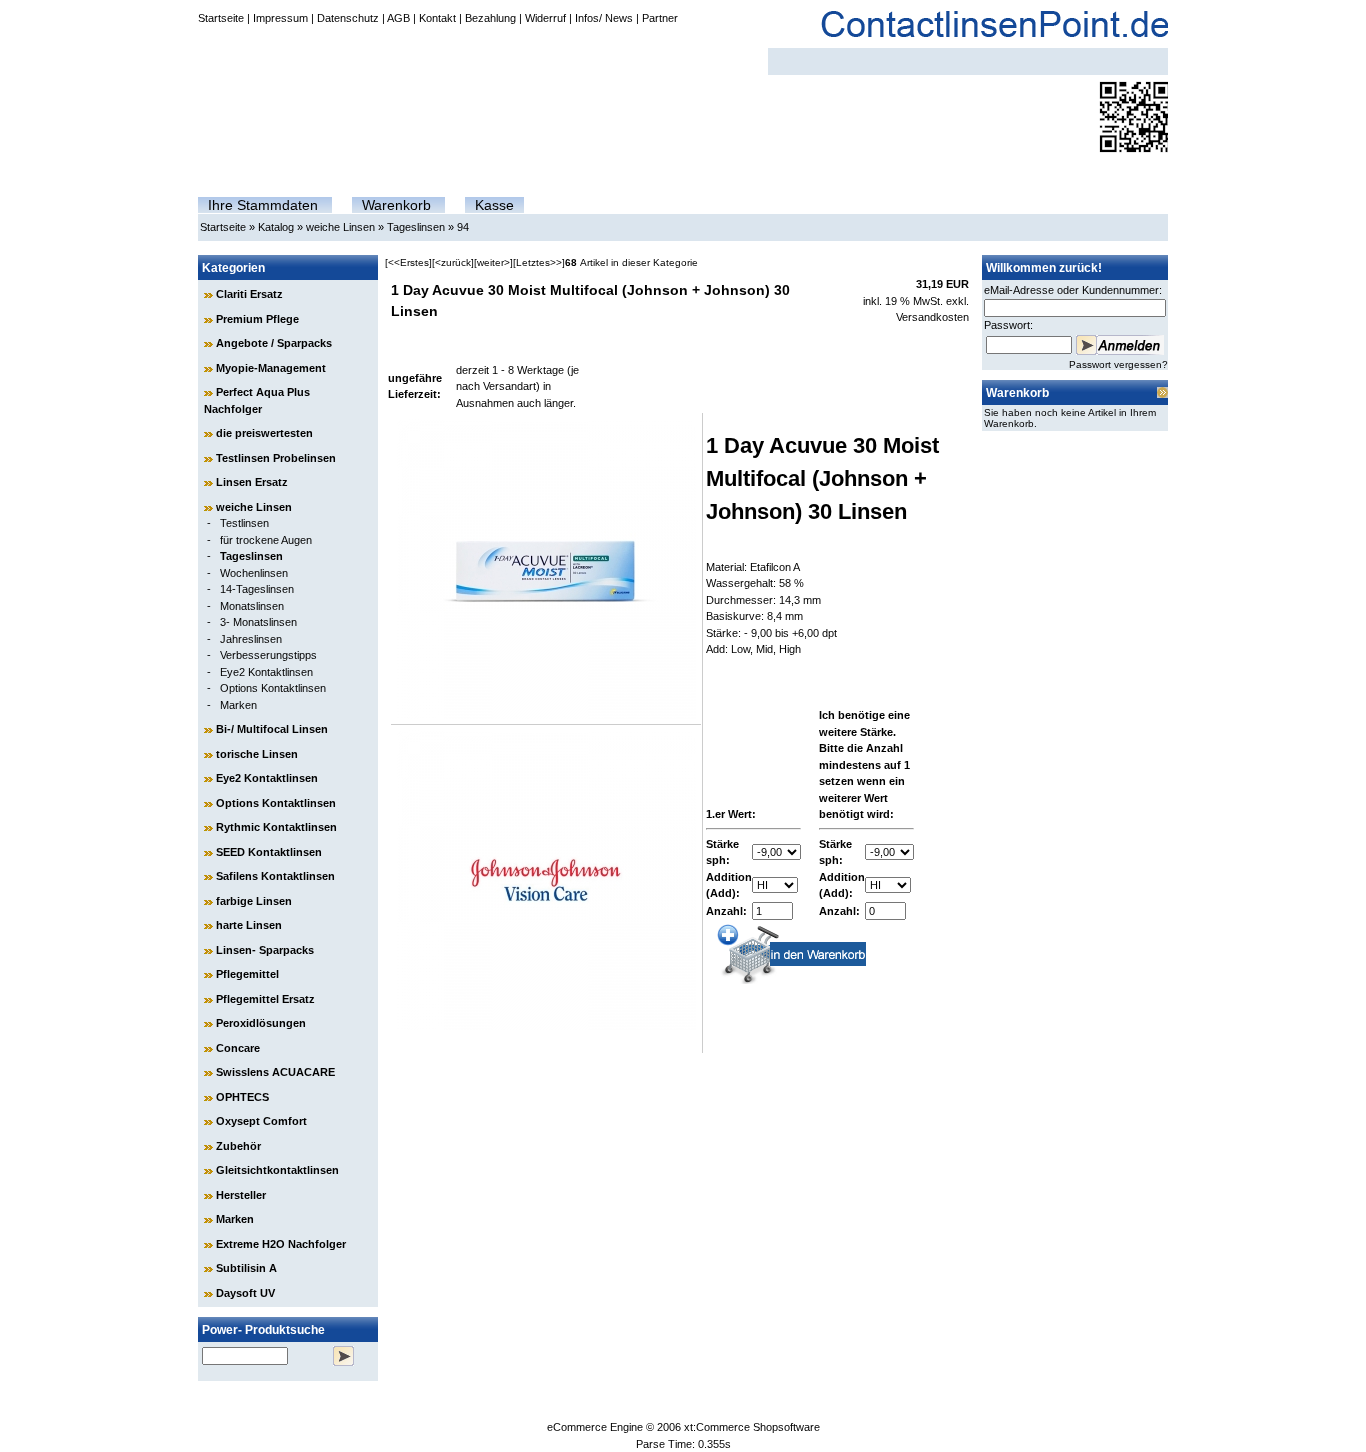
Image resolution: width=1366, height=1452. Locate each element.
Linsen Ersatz (252, 482)
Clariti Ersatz (249, 294)
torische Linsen (257, 754)
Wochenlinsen (254, 573)
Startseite (221, 18)
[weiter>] (493, 262)
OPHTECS (242, 1097)
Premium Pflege (257, 319)
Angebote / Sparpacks (274, 343)
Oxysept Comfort (261, 1121)
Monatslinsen (252, 606)
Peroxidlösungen (261, 1023)
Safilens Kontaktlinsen (275, 876)
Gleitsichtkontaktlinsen (277, 1170)
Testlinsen (244, 523)
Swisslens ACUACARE (275, 1072)
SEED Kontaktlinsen (269, 852)
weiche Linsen (340, 227)
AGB (398, 18)
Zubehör (238, 1146)
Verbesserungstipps (268, 655)
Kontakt (437, 18)
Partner (660, 18)
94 (463, 227)
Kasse (494, 205)
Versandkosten (932, 317)
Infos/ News (604, 18)
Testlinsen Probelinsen (276, 458)
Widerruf (545, 18)
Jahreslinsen (251, 639)
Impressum (280, 18)
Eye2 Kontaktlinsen (266, 672)
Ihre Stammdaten (263, 205)
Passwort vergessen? (1118, 364)
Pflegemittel (247, 974)
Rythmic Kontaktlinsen (276, 827)
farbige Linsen (254, 901)
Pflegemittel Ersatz (265, 999)
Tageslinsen (416, 227)
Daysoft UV (245, 1293)
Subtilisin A (246, 1268)
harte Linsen (249, 925)
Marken (238, 705)
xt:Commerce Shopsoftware (752, 1427)
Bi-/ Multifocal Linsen (272, 729)
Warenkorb (396, 205)
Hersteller (241, 1195)
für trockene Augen (266, 540)
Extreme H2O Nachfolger (281, 1244)
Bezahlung (490, 18)
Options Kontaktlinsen (273, 688)
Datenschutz (348, 18)
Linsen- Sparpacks (265, 950)
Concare (238, 1048)
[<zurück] (453, 262)
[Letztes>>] (539, 262)
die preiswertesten (264, 433)
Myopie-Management (271, 368)
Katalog (276, 227)
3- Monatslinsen (258, 622)
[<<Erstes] (408, 262)
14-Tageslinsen (257, 589)
